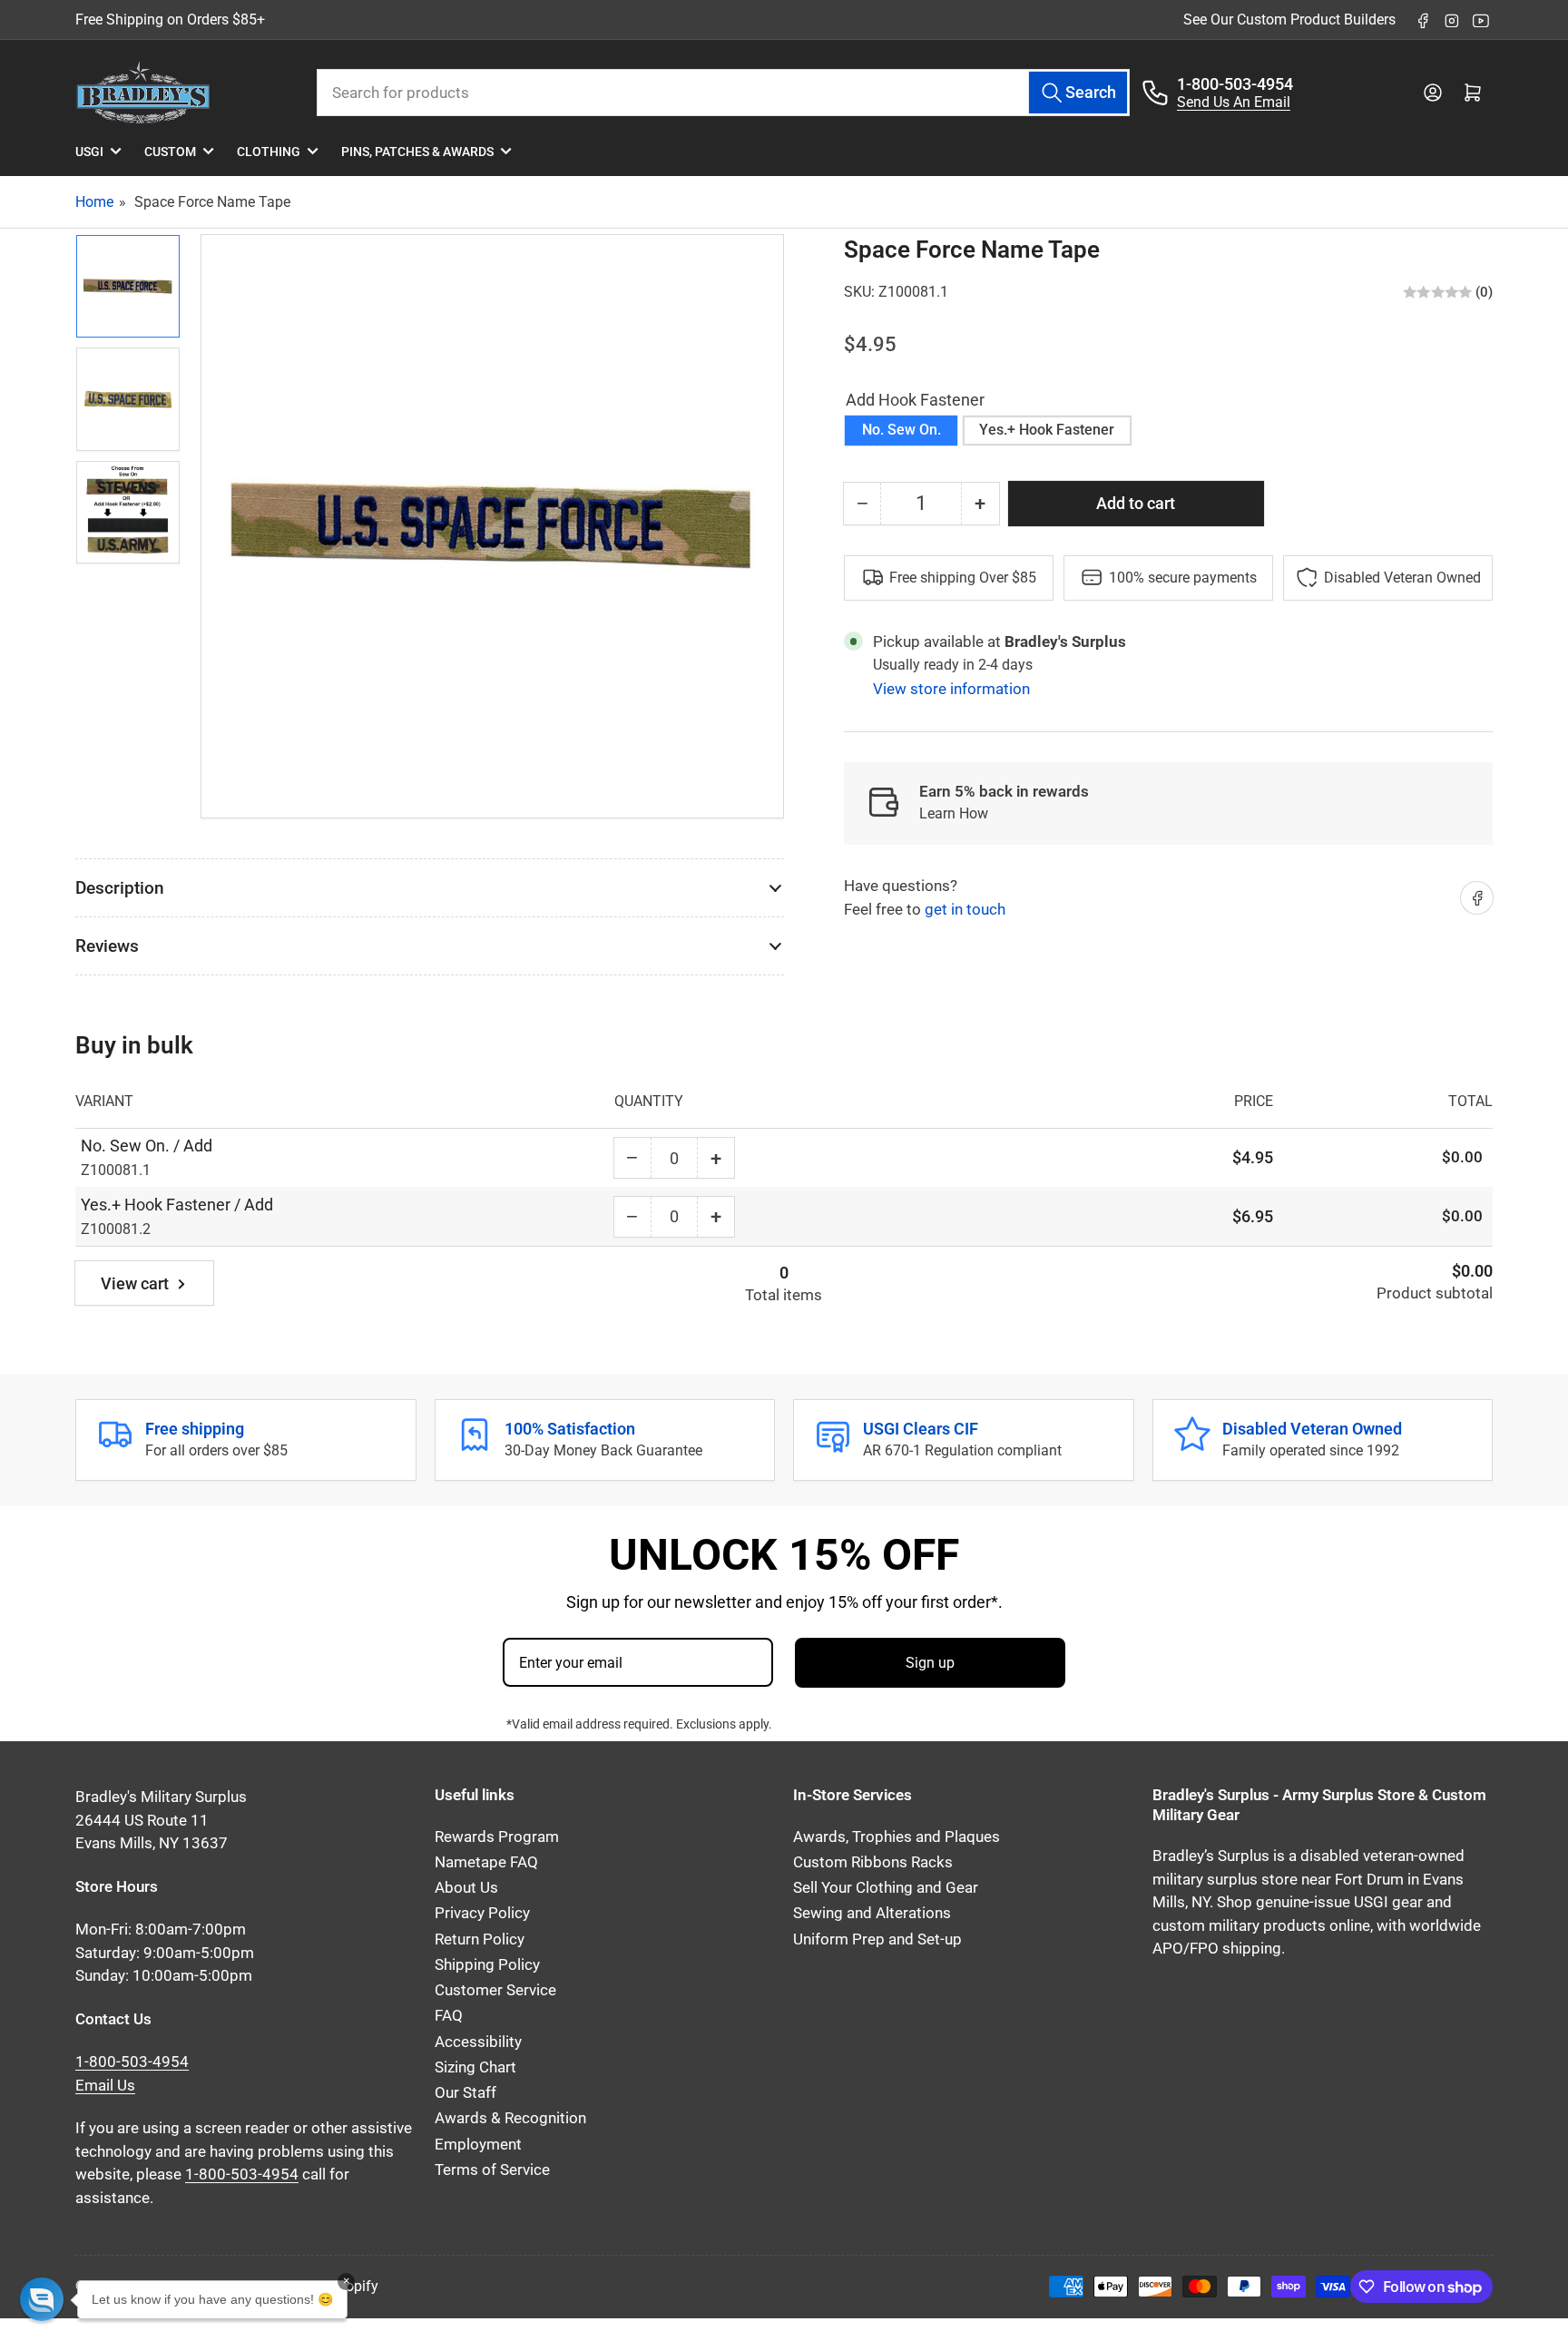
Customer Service (495, 1990)
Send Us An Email (1234, 102)
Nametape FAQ (486, 1862)
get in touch (965, 909)
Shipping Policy (487, 1965)
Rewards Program (497, 1837)
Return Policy (480, 1939)
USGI (89, 152)
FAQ (449, 2016)
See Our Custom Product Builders (1289, 20)
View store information (951, 689)
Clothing (269, 152)
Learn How (954, 813)
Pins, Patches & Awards (417, 152)
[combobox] (724, 93)
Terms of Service (492, 2170)
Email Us (105, 2086)
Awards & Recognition (510, 2118)
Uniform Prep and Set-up (877, 1939)
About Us (466, 1888)
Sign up (930, 1663)
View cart (135, 1283)
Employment (478, 2145)
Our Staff (465, 2093)
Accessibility (478, 2042)
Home (94, 202)
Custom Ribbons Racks (873, 1862)
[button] (42, 2299)
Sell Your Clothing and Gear (886, 1888)
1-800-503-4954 (1235, 84)
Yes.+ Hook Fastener (1047, 430)
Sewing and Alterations (872, 1913)
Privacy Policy (482, 1913)
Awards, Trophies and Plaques (897, 1837)
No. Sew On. (902, 430)
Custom (170, 152)
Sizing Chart (475, 2067)
